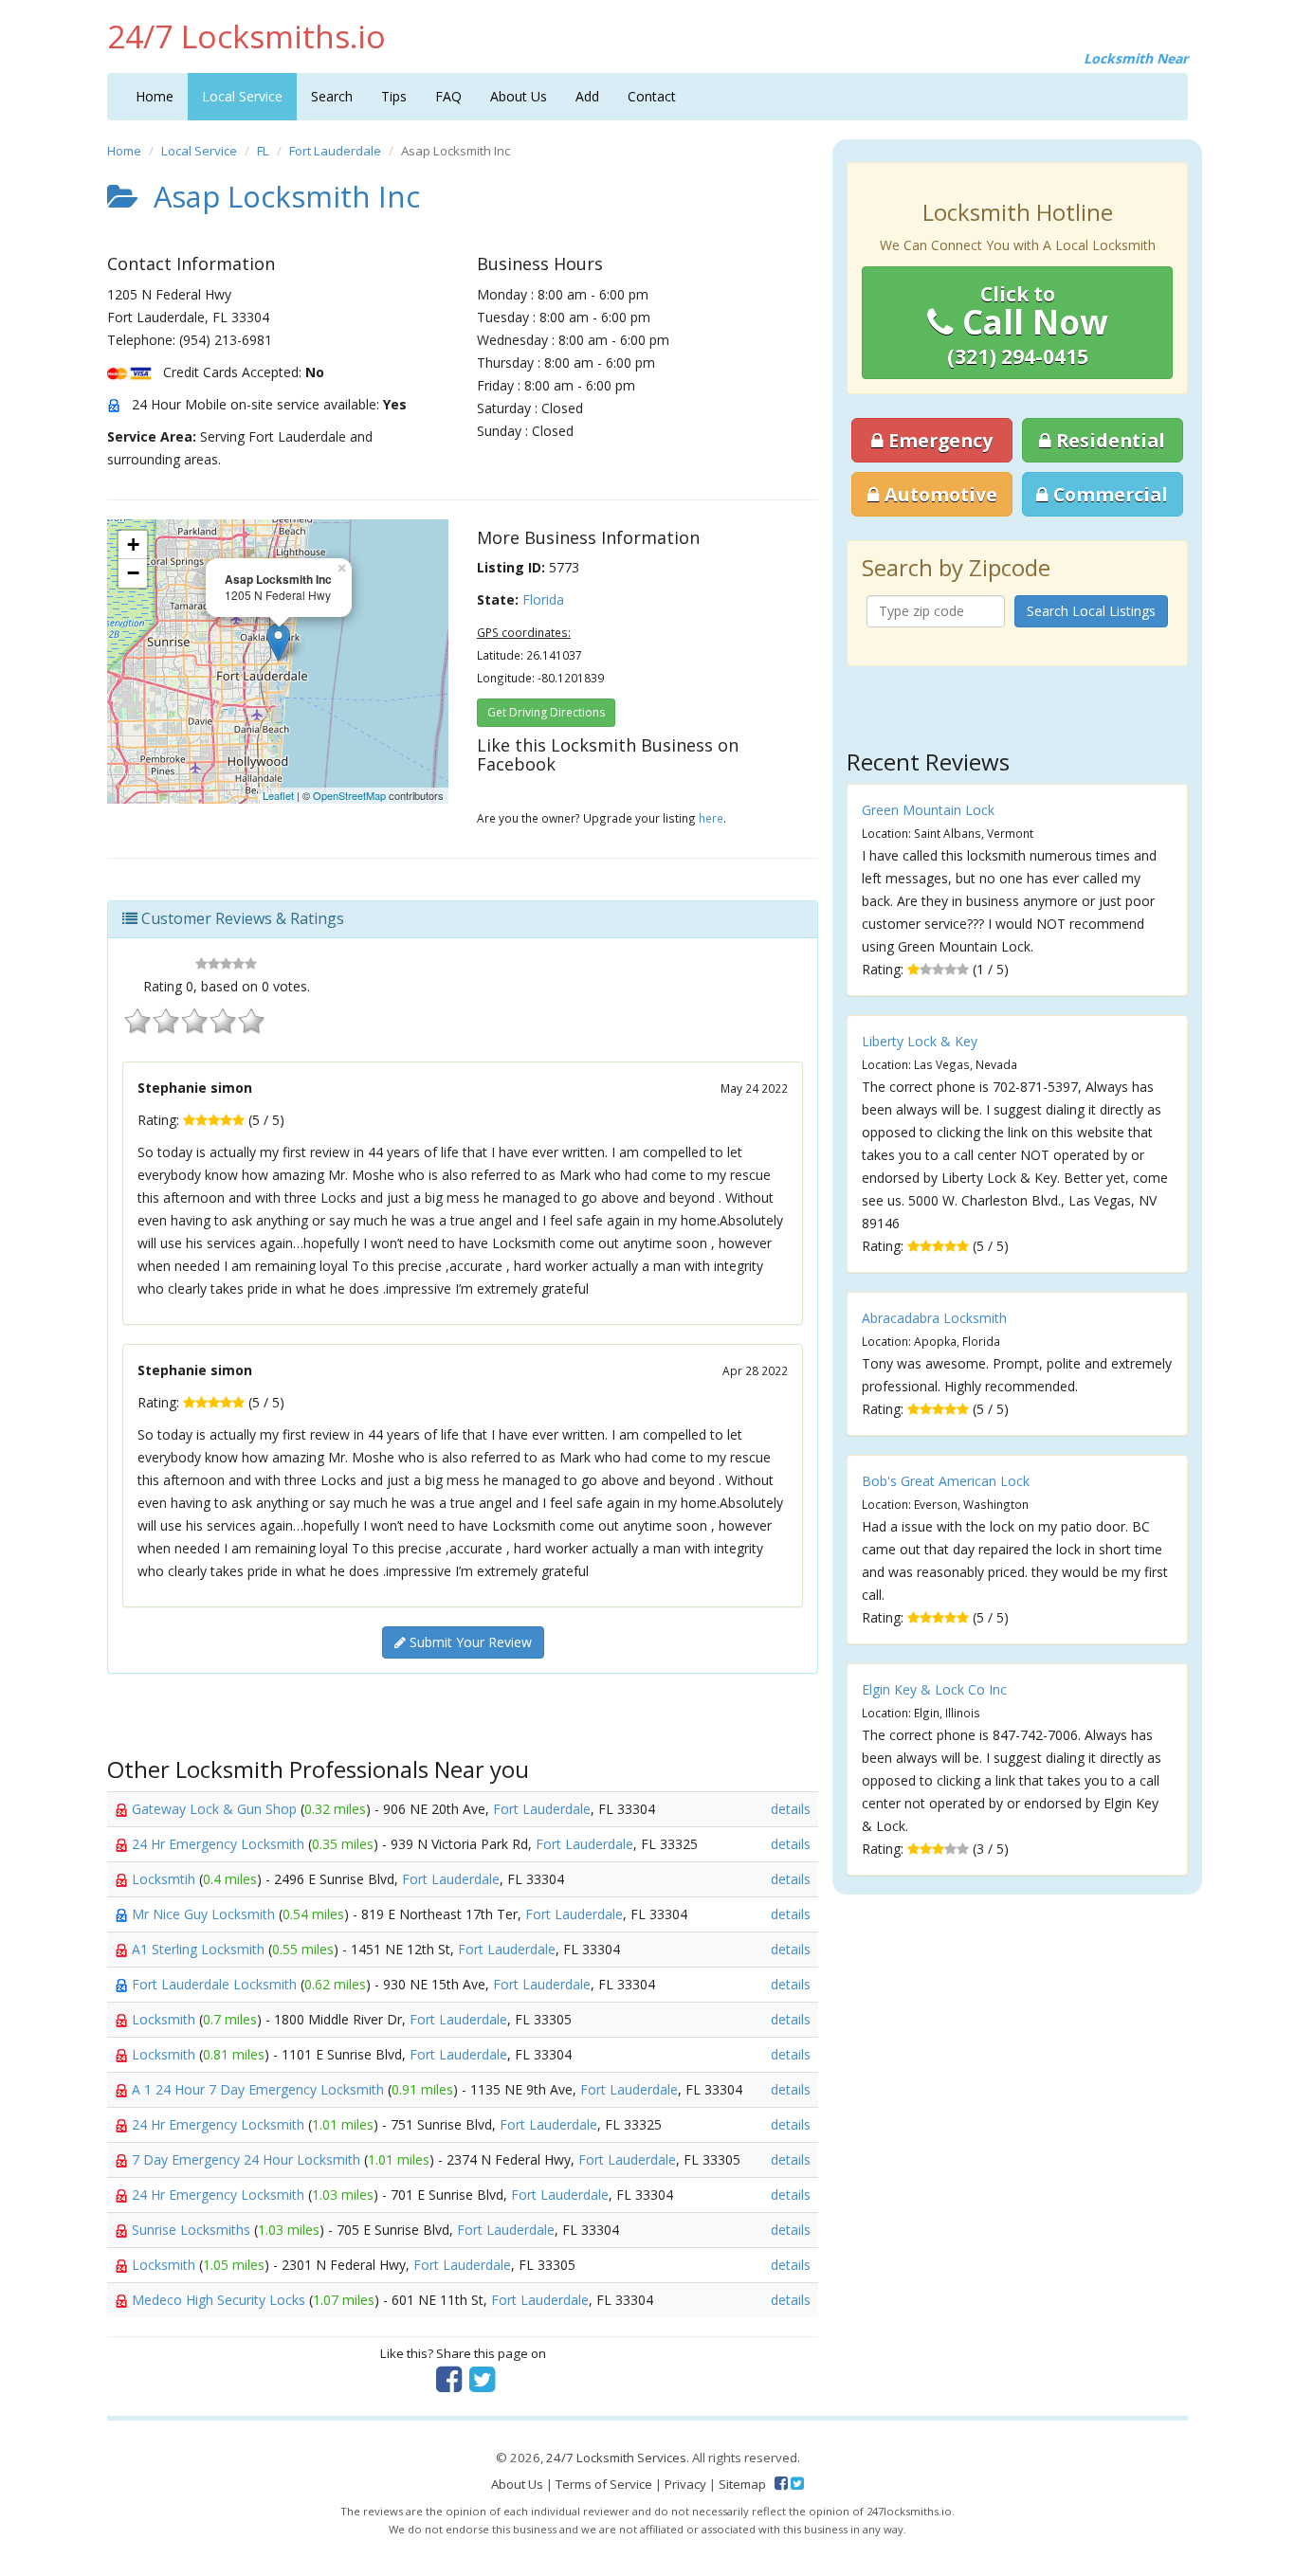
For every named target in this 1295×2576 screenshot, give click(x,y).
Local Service (242, 96)
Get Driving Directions (546, 712)
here (711, 818)
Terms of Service (604, 2484)
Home (155, 96)
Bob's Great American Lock (946, 1481)
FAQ (448, 96)
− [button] (133, 573)
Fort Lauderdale (335, 151)
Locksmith (165, 2019)
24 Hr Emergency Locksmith (220, 1844)
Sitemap (742, 2484)
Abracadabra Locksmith (934, 1318)
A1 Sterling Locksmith (200, 1949)
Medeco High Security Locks (220, 2300)
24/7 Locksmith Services (616, 2458)
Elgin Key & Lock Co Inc (934, 1689)
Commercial (1108, 494)
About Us (519, 96)
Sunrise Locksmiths (193, 2230)
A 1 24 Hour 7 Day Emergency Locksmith (260, 2089)
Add (587, 96)
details (791, 1809)
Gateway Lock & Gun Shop (216, 1809)
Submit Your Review (469, 1642)
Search (332, 96)
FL (263, 151)
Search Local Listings (1091, 611)
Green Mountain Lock (928, 810)
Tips (394, 96)
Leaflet (278, 795)
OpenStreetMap (349, 795)
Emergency (938, 440)
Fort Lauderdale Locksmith (216, 1984)
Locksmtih (165, 1879)
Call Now (1028, 325)
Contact (652, 96)
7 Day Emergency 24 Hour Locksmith (248, 2159)
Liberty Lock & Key (920, 1041)
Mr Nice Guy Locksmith (205, 1914)
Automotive (939, 494)
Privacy (685, 2484)
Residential (1108, 440)
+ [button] (133, 544)
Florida (543, 599)
